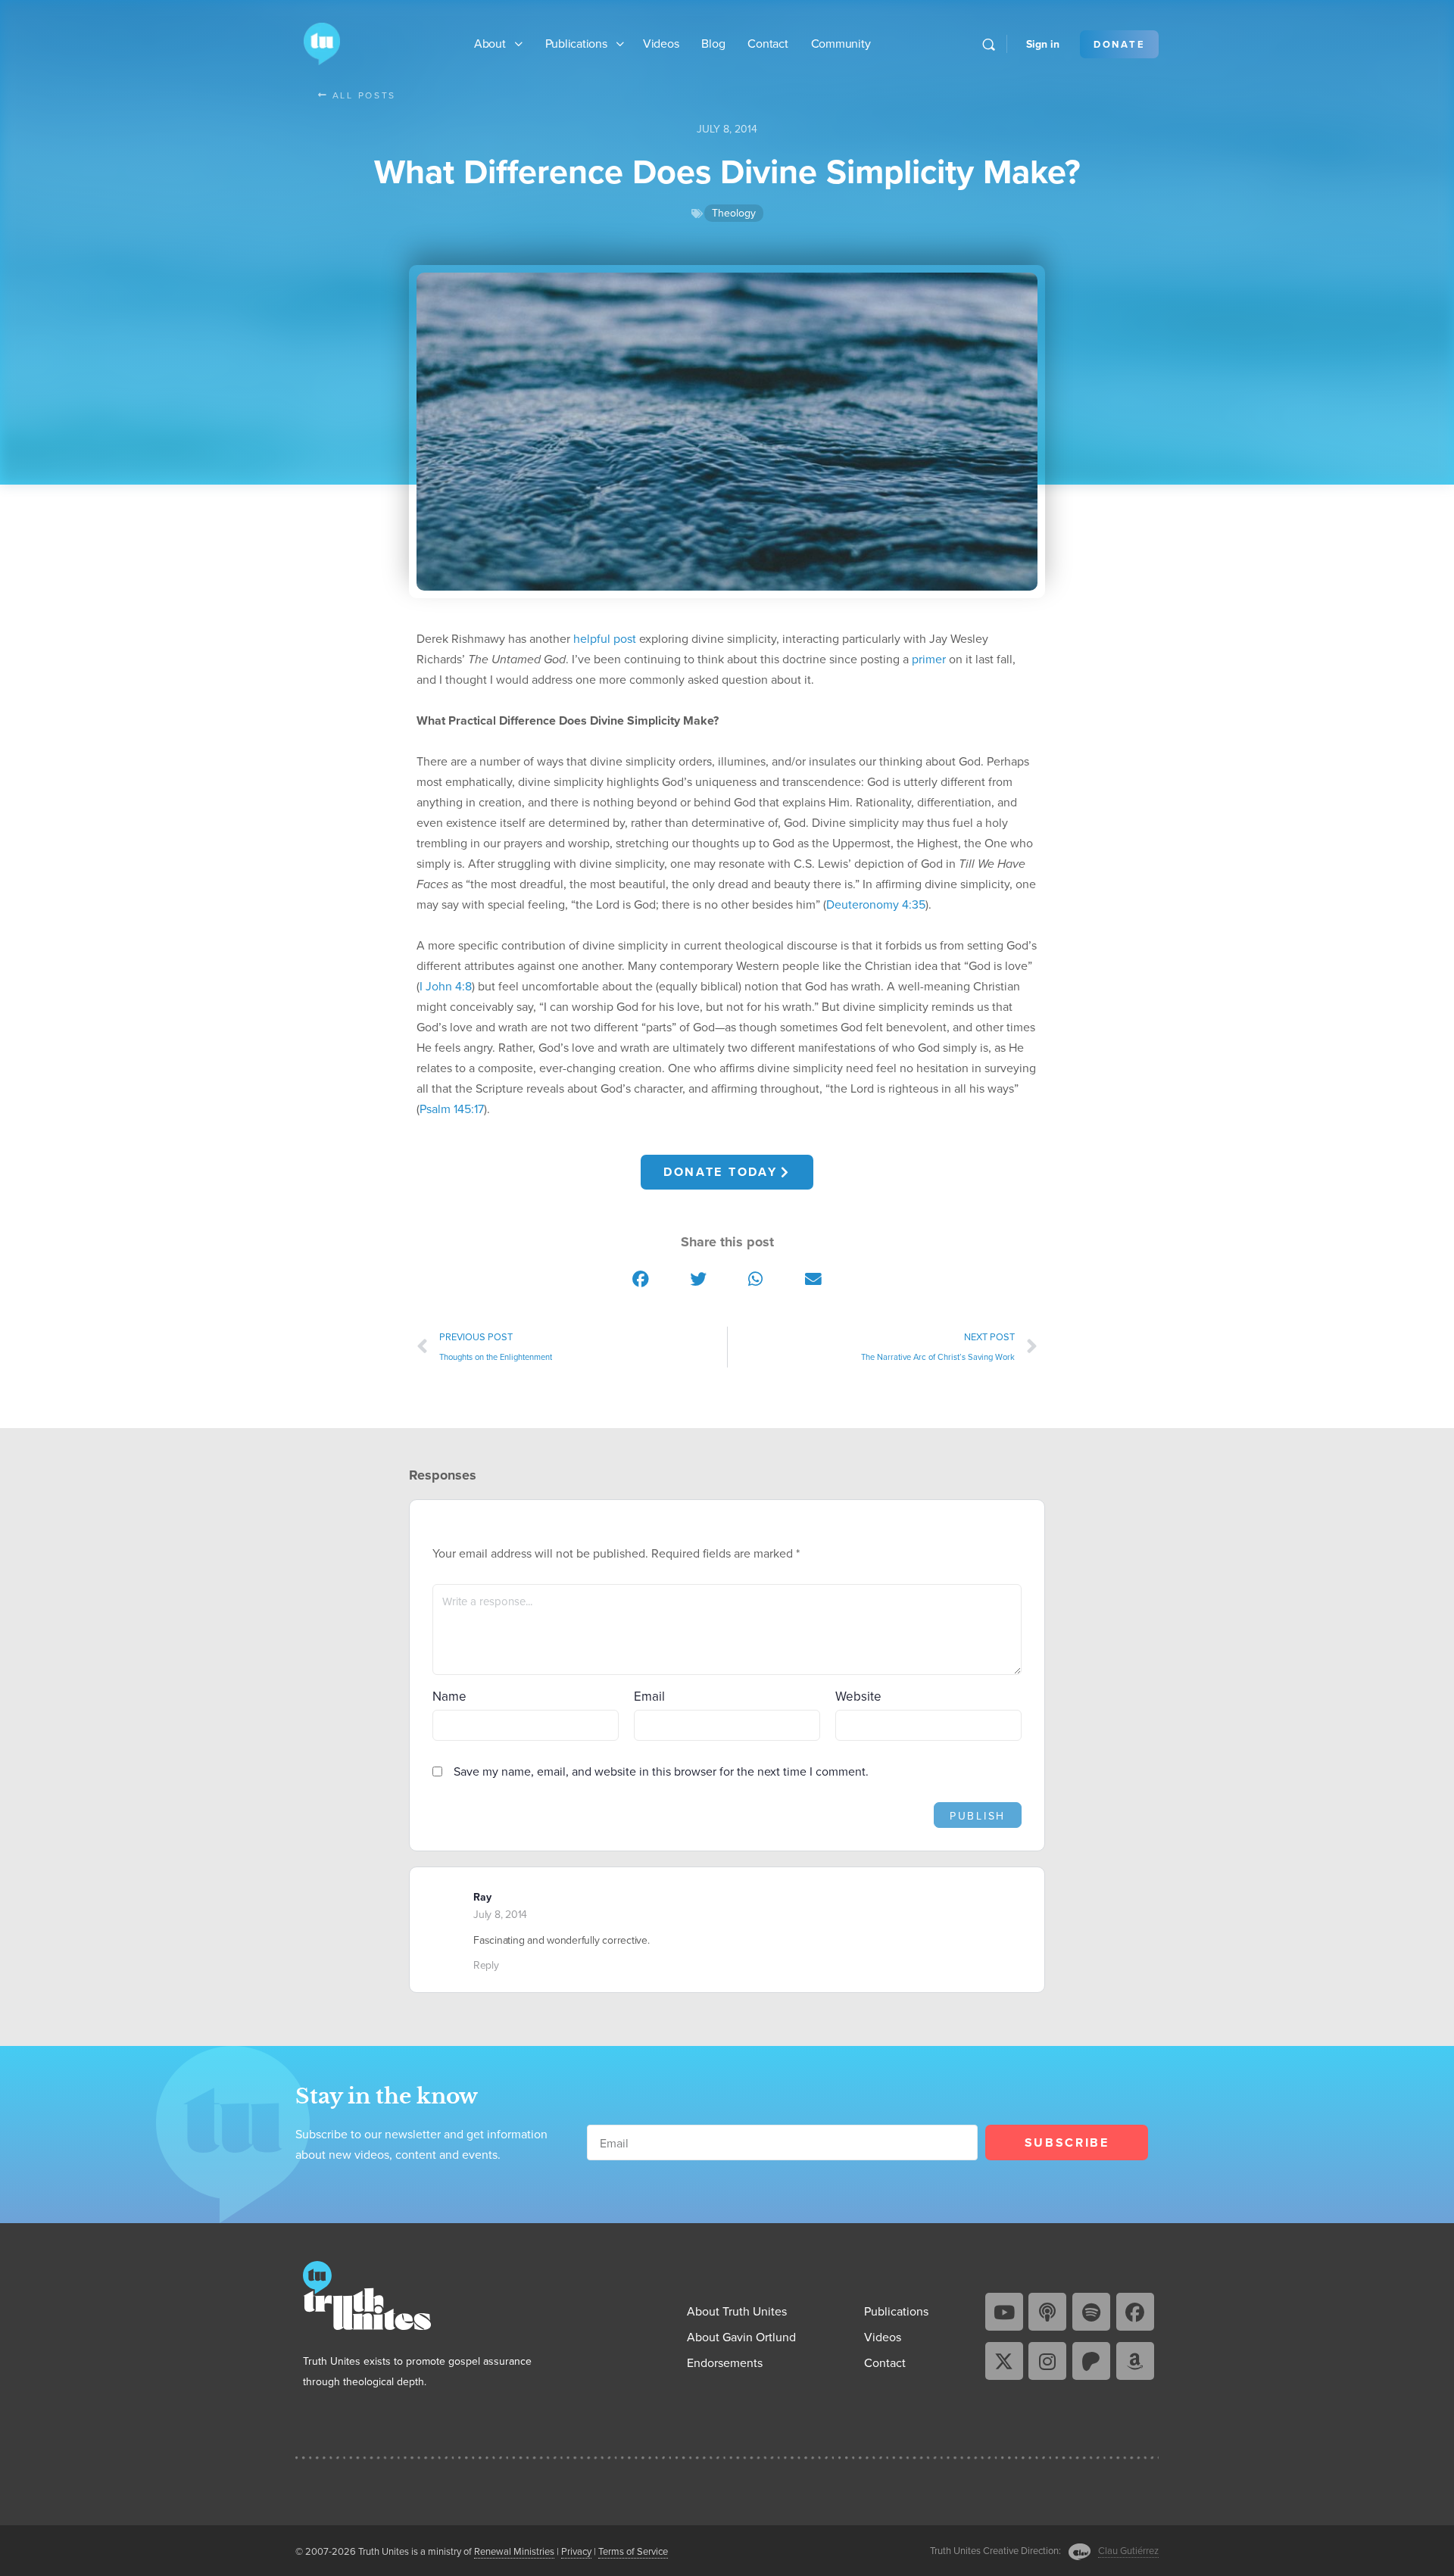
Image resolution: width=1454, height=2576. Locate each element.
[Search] (989, 44)
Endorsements (725, 2362)
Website (858, 1696)
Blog (713, 43)
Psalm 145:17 (452, 1109)
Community (841, 43)
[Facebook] (1135, 2312)
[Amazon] (1135, 2361)
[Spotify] (1091, 2312)
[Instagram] (1047, 2361)
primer (929, 659)
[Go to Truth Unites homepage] (322, 42)
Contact (768, 43)
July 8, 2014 (500, 1914)
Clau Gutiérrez (1128, 2550)
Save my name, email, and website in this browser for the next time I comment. (661, 1771)
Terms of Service (633, 2551)
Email (649, 1696)
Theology (734, 213)
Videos (661, 43)
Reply (486, 1965)
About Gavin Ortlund (741, 2337)
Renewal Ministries (514, 2551)
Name (449, 1696)
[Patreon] (1091, 2361)
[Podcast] (1047, 2312)
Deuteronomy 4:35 (876, 904)
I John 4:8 (446, 986)
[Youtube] (1004, 2312)
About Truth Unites (737, 2311)
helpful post (605, 638)
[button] (641, 1280)
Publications (576, 43)
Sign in (1043, 44)
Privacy (576, 2551)
